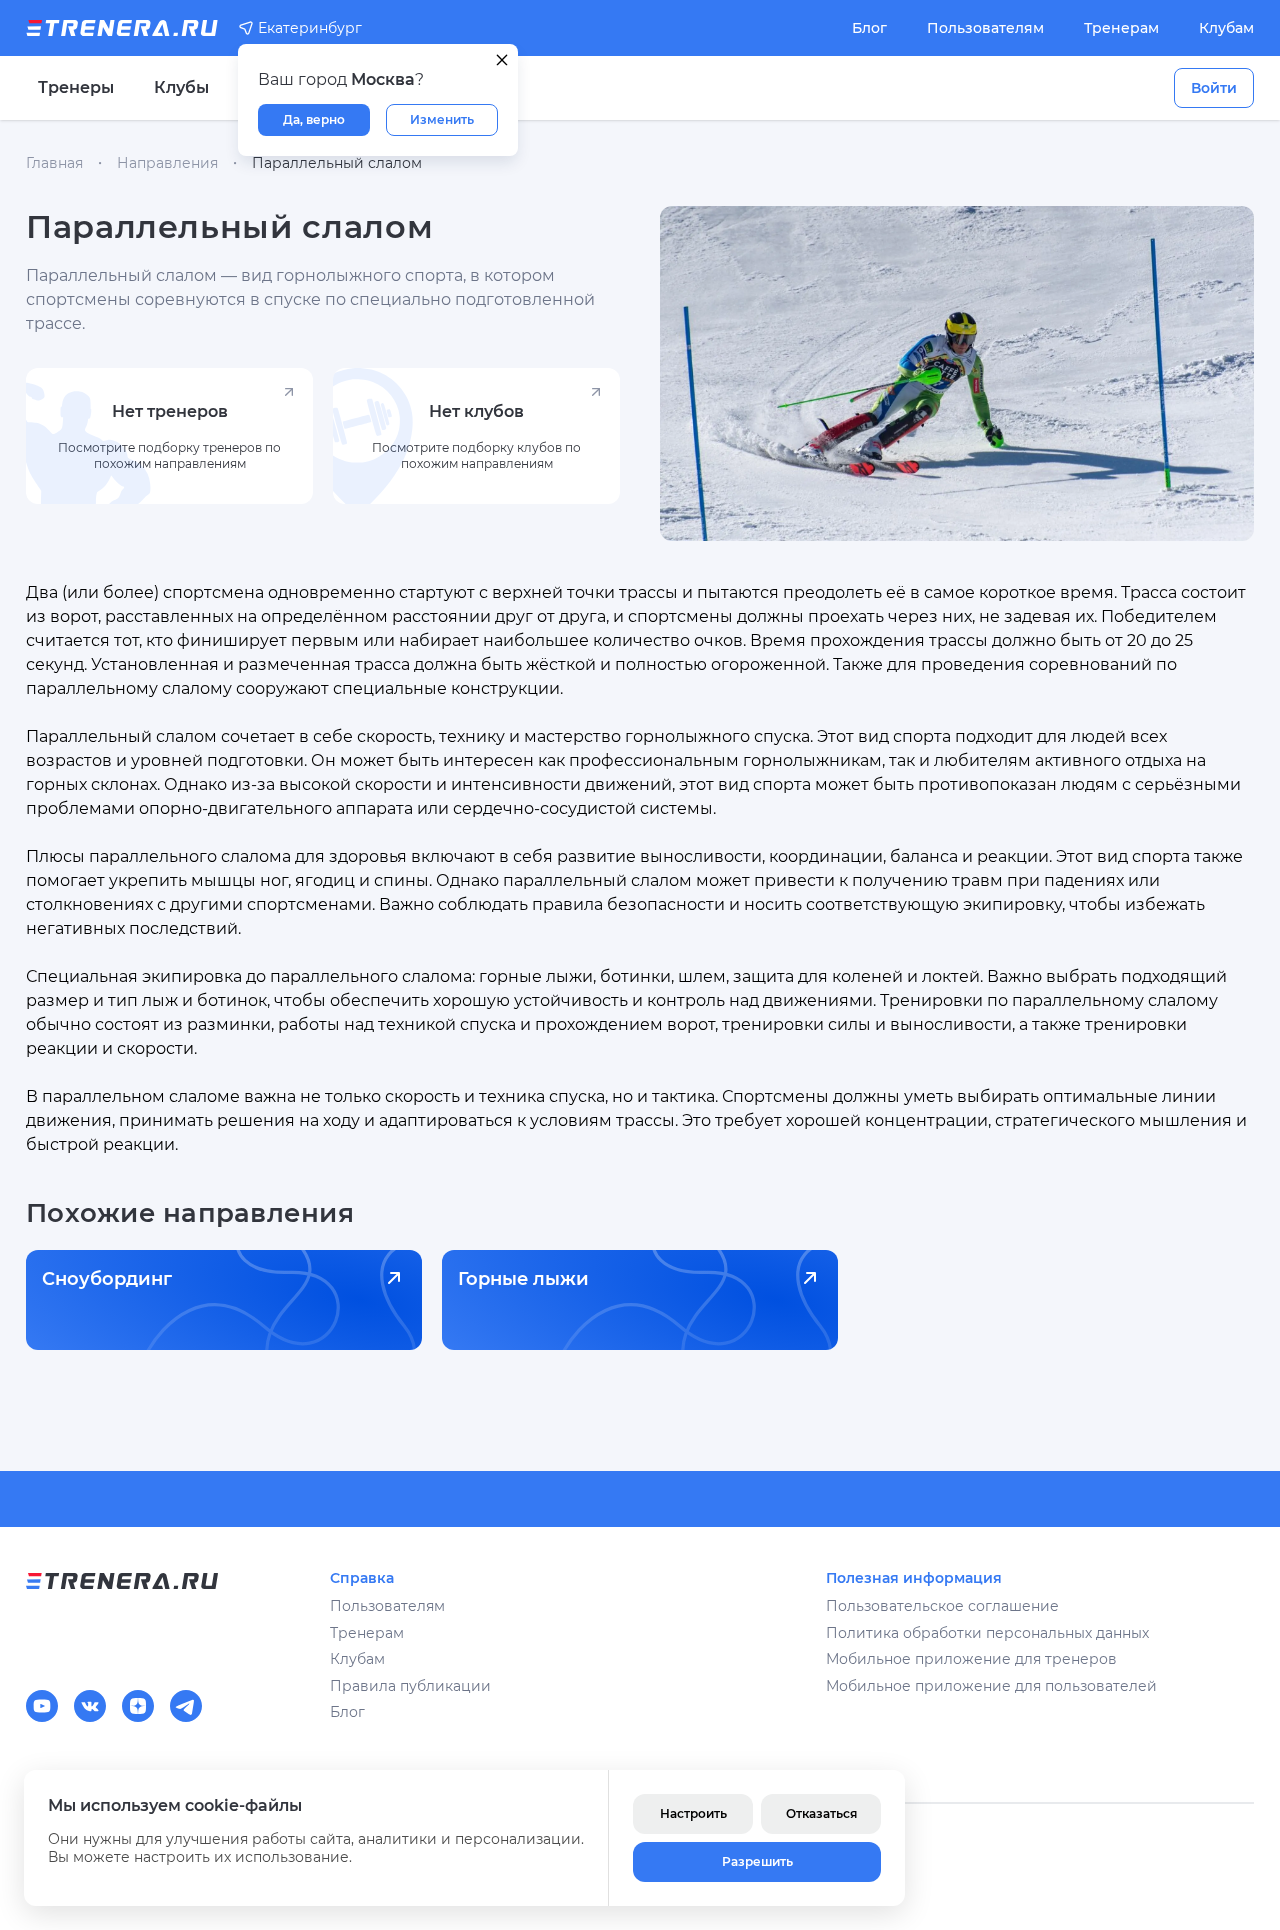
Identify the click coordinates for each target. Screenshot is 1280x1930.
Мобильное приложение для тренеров (971, 1659)
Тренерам (1121, 28)
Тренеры (76, 87)
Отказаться (821, 1813)
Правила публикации (410, 1686)
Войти (1214, 88)
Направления (167, 163)
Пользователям (985, 28)
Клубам (1226, 28)
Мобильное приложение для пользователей (991, 1686)
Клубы (181, 87)
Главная (54, 163)
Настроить (693, 1813)
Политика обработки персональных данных (987, 1633)
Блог (869, 28)
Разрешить (757, 1861)
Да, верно (314, 119)
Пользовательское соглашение (942, 1606)
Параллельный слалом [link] (337, 163)
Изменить (442, 119)
